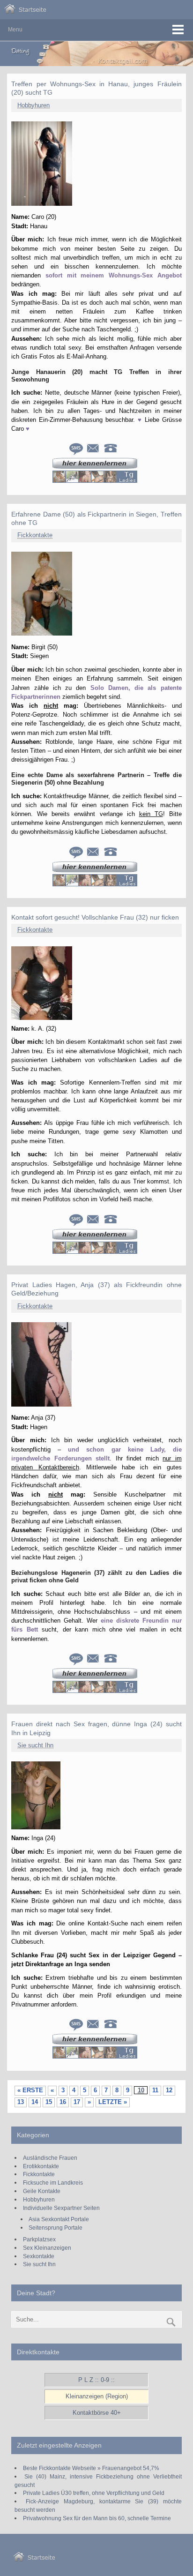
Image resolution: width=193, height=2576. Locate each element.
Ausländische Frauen (50, 2158)
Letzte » (113, 2102)
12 (169, 2090)
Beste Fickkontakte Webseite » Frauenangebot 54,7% (91, 2468)
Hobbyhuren (33, 105)
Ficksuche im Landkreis (53, 2183)
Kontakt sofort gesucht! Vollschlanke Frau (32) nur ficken (95, 917)
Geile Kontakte (42, 2191)
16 (63, 2102)
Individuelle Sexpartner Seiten (61, 2208)
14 (35, 2102)
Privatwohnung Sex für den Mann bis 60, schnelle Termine (97, 2518)
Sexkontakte (39, 2256)
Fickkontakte (35, 535)
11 (155, 2090)
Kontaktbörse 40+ (97, 2413)
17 (77, 2102)
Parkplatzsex (39, 2239)
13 (21, 2102)
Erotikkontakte (41, 2166)
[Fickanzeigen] (25, 11)
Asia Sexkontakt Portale (59, 2219)
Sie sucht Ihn (35, 1745)
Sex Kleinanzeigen (47, 2248)
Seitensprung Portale (56, 2228)
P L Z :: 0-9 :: (96, 2380)
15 (49, 2102)
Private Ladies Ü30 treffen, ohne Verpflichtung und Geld (94, 2493)
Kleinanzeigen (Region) (97, 2396)
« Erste (30, 2090)
